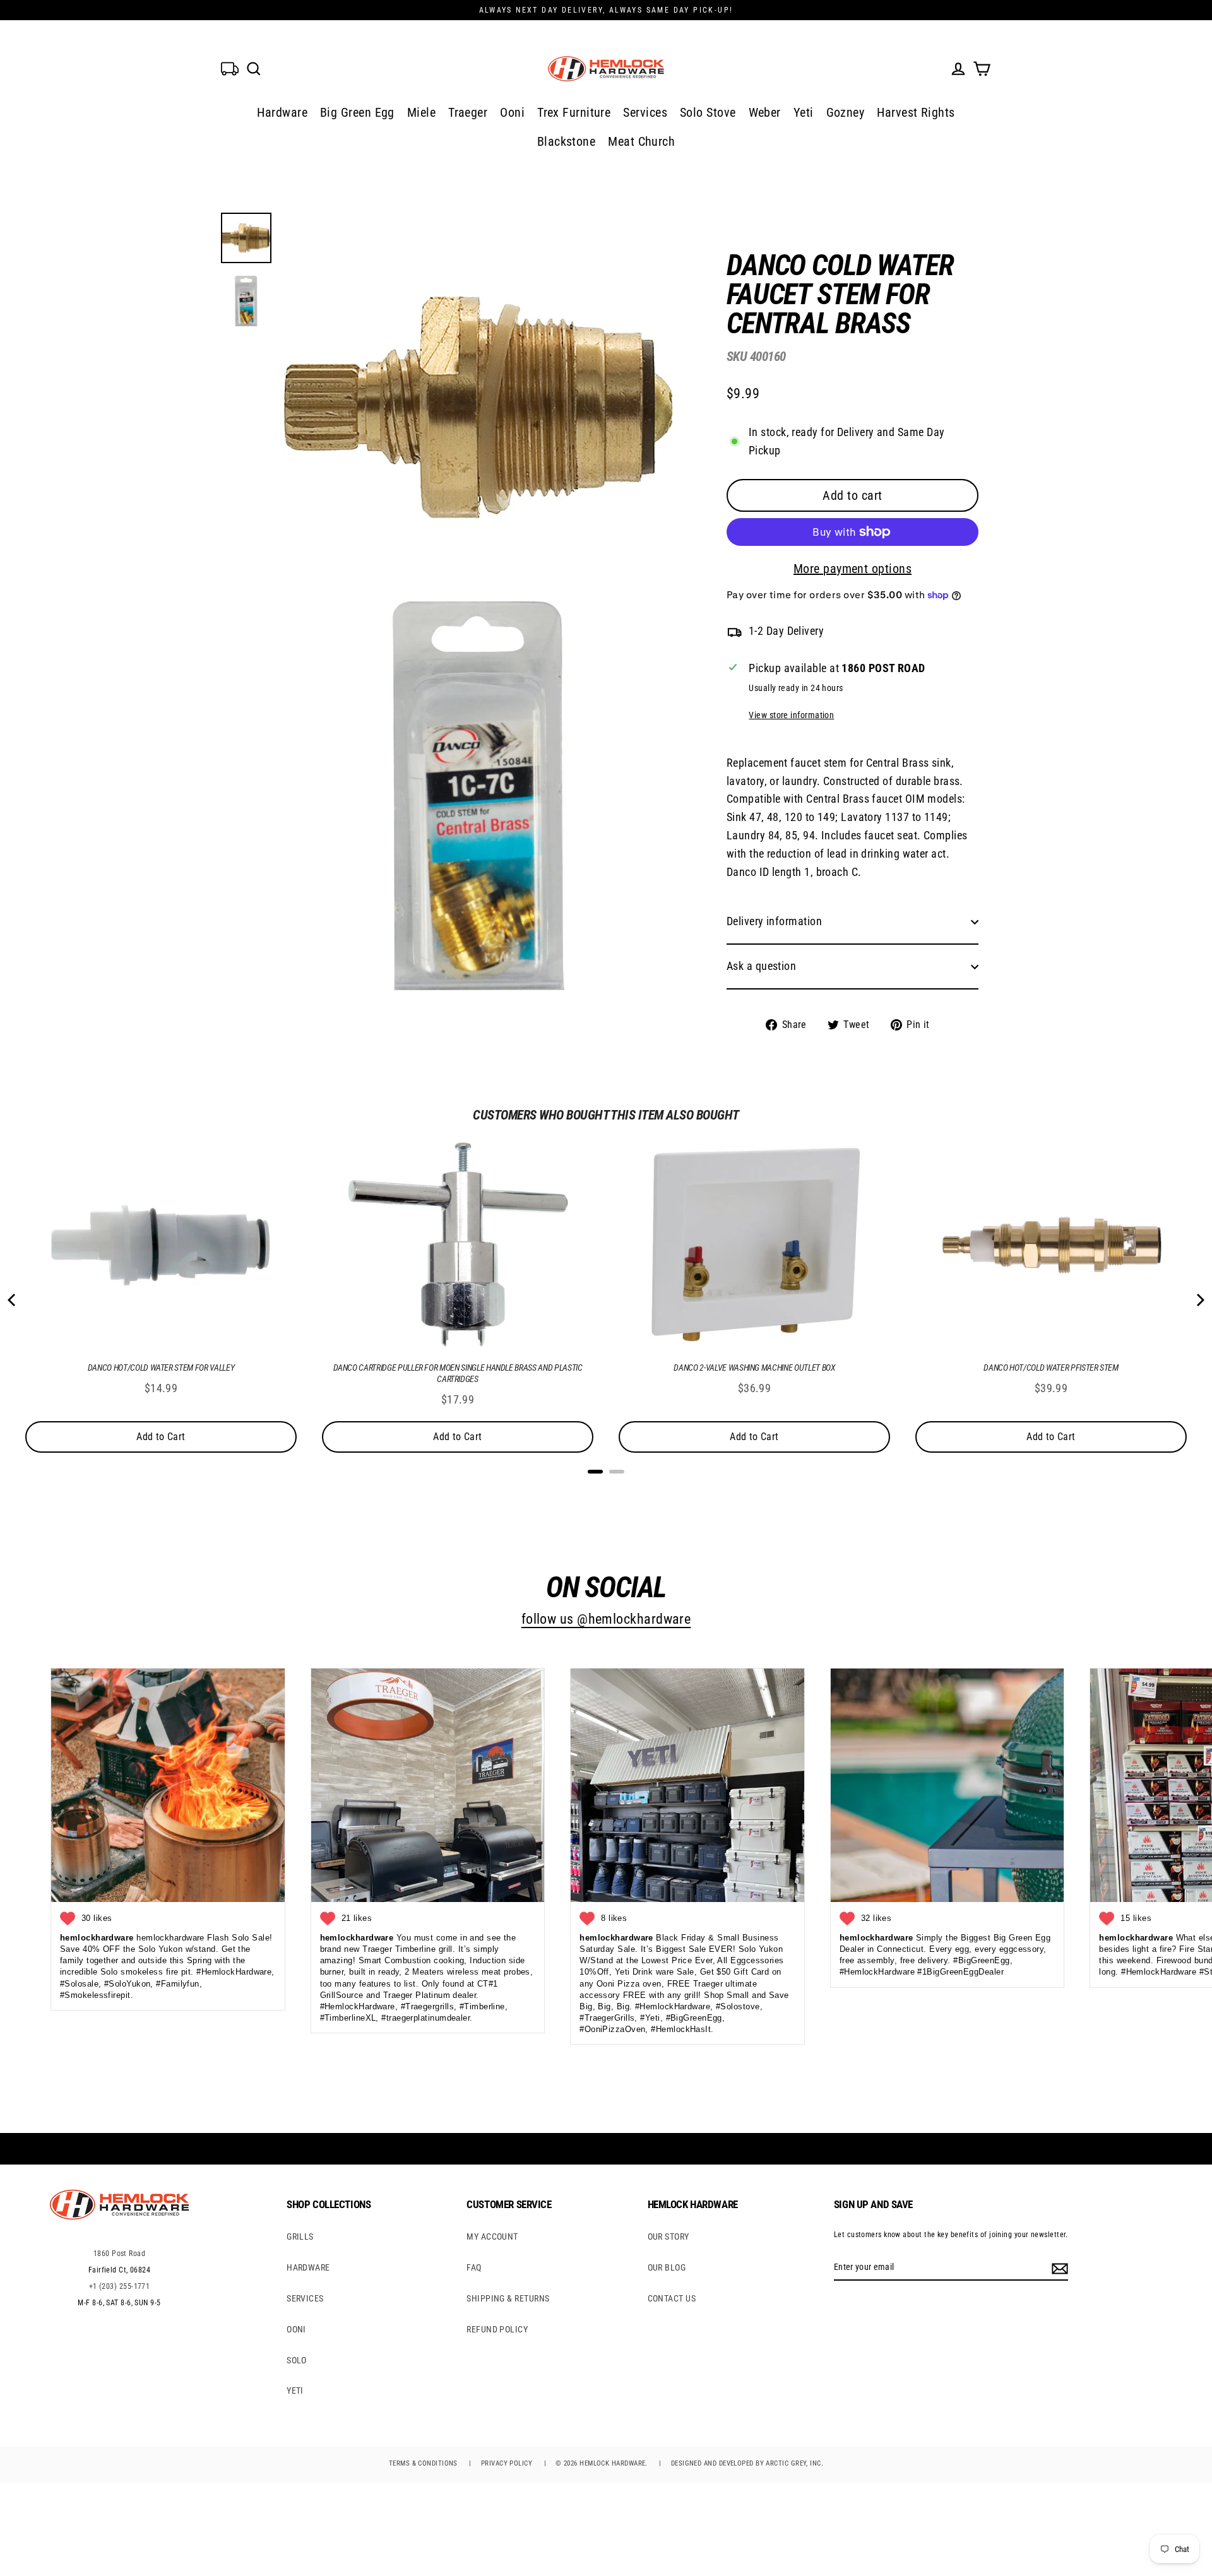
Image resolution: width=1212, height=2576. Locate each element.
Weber (765, 112)
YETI (295, 2390)
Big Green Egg (357, 112)
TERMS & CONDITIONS (423, 2463)
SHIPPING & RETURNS (508, 2298)
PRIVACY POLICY (507, 2463)
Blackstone (567, 141)
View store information (791, 715)
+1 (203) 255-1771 (120, 2286)
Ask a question (761, 966)
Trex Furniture (574, 112)
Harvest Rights (916, 112)
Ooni (512, 112)
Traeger (468, 112)
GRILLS (300, 2236)
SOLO (297, 2360)
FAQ (474, 2267)
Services (645, 112)
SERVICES (305, 2298)
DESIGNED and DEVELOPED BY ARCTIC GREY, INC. (747, 2463)
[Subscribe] (1058, 2267)
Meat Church (641, 141)
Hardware (282, 112)
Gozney (846, 112)
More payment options (853, 569)
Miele (421, 112)
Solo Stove (708, 112)
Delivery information (774, 921)
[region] (832, 632)
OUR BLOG (667, 2267)
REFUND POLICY (497, 2329)
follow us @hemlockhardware (606, 1619)
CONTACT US (672, 2298)
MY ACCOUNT (492, 2236)
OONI (296, 2329)
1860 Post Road (119, 2254)
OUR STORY (668, 2236)
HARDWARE (308, 2267)
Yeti (804, 112)
